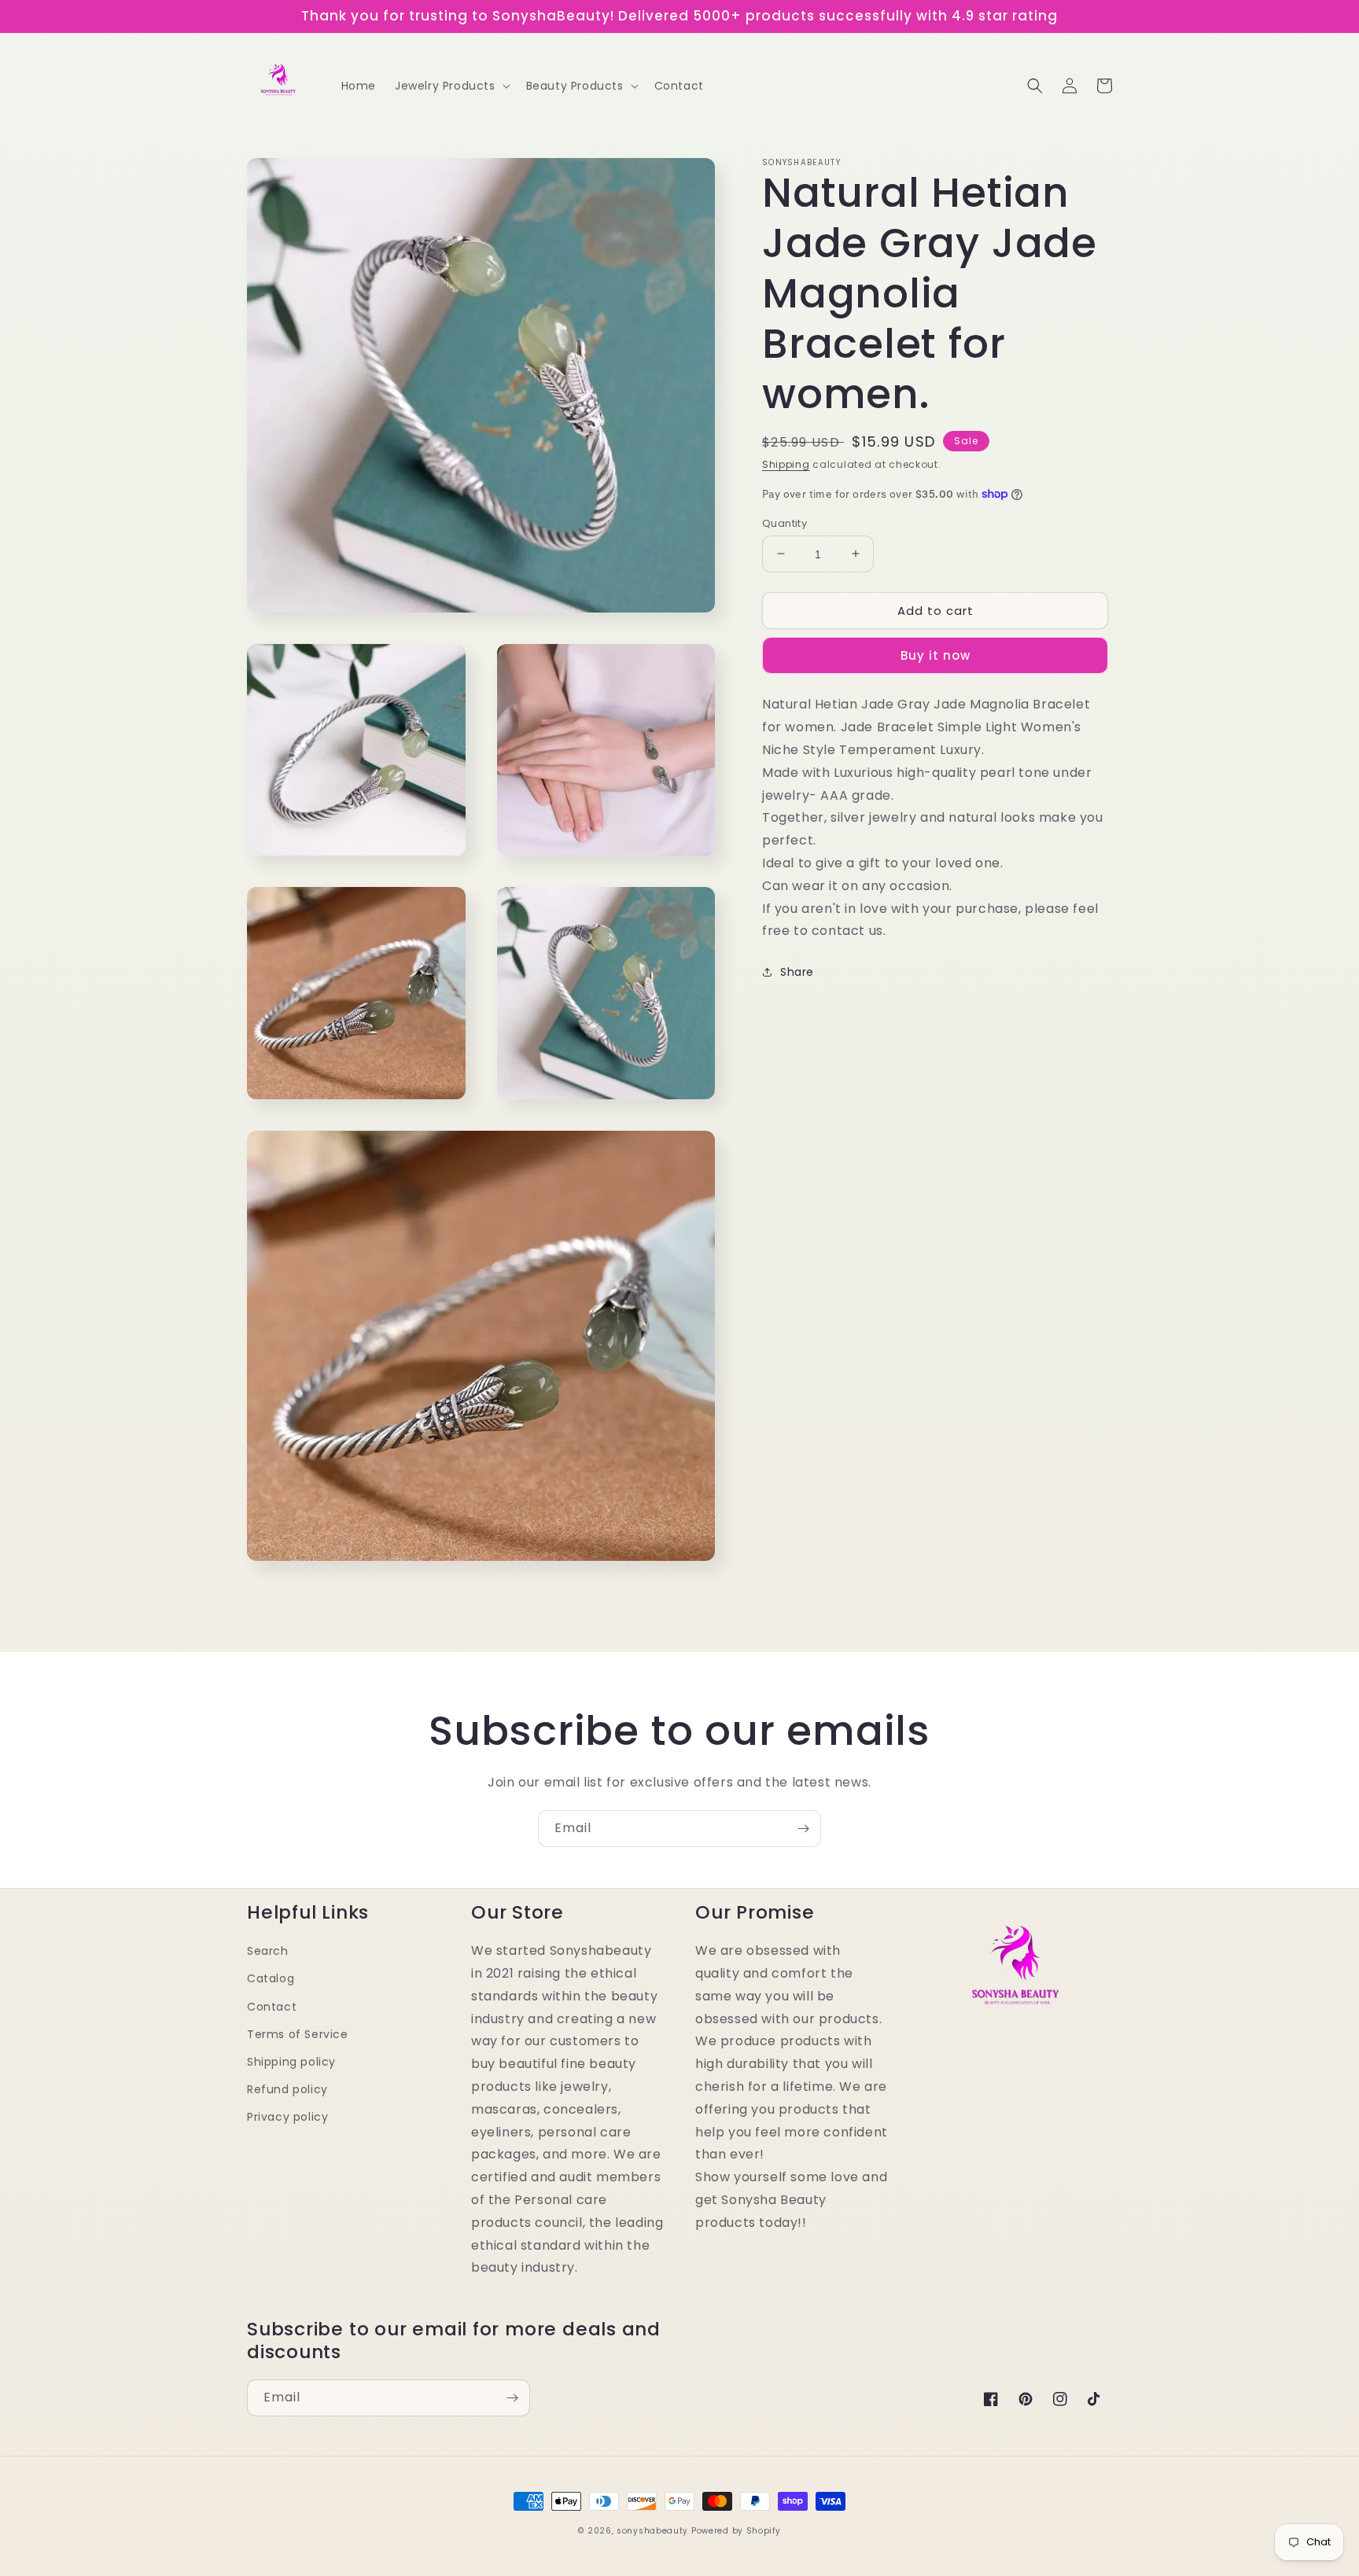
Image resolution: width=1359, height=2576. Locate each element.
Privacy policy (287, 2117)
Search (268, 1951)
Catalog (271, 1978)
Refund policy (287, 2089)
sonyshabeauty (652, 2531)
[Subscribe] (803, 1829)
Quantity (784, 523)
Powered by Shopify (736, 2531)
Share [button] (797, 972)
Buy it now (935, 655)
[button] (451, 86)
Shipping (786, 464)
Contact (272, 2007)
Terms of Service (298, 2034)
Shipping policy (291, 2062)
